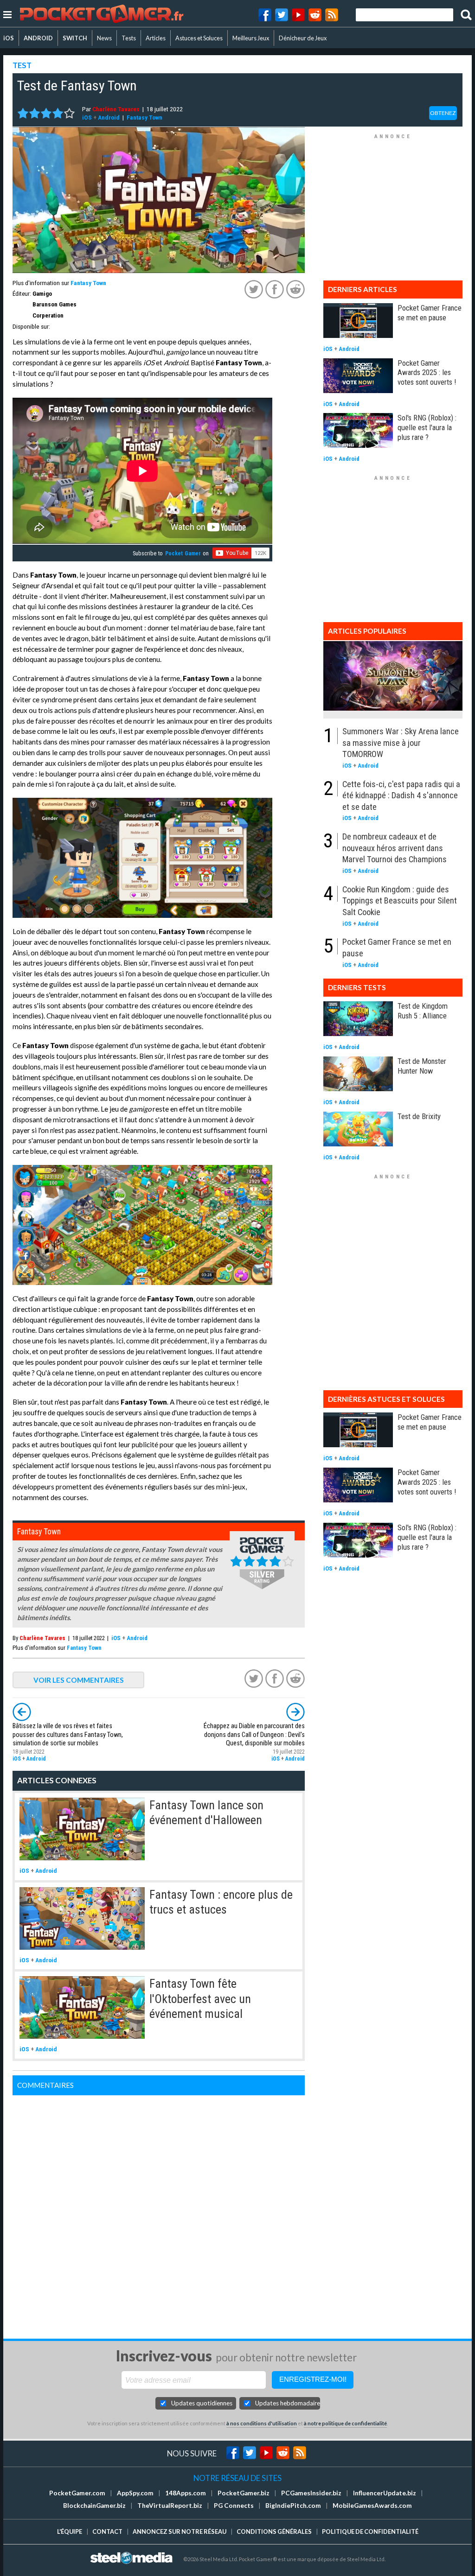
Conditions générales (274, 2531)
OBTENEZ (443, 113)
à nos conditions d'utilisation (262, 2423)
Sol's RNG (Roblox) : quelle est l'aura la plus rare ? (427, 427)
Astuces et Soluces (199, 38)
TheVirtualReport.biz (170, 2506)
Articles (156, 38)
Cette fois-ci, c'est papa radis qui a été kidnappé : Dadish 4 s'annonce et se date (401, 795)
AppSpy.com (135, 2493)
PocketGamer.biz (244, 2493)
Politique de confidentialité (370, 2531)
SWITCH (75, 38)
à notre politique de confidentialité (345, 2423)
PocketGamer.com (77, 2493)
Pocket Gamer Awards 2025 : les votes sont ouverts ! (427, 373)
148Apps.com (186, 2493)
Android (109, 117)
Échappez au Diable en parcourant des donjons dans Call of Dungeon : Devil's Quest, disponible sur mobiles (254, 1734)
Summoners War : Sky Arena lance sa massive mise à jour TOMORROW (401, 743)
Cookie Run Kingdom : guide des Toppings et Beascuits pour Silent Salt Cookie (400, 901)
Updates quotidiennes (202, 2403)
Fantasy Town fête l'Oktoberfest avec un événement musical (200, 1999)
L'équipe (70, 2531)
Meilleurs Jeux (251, 38)
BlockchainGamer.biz (94, 2506)
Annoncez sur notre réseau (180, 2531)
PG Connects (234, 2506)
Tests (129, 38)
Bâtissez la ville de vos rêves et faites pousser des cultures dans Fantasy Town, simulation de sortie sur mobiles (68, 1734)
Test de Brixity (419, 1116)
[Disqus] (159, 2211)
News (104, 38)
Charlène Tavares (116, 109)
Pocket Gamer (183, 553)
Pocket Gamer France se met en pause (430, 313)
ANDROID (38, 38)
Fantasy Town (144, 117)
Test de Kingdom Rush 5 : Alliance (423, 1011)
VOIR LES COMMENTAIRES (79, 1680)
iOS (9, 38)
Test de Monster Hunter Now (422, 1066)
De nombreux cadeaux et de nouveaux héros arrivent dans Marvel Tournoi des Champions (395, 848)
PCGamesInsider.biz (311, 2493)
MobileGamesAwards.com (372, 2506)
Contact (107, 2531)
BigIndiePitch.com (293, 2506)
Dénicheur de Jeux (303, 38)
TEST (22, 65)
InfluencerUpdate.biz (385, 2493)
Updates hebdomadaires (288, 2403)
